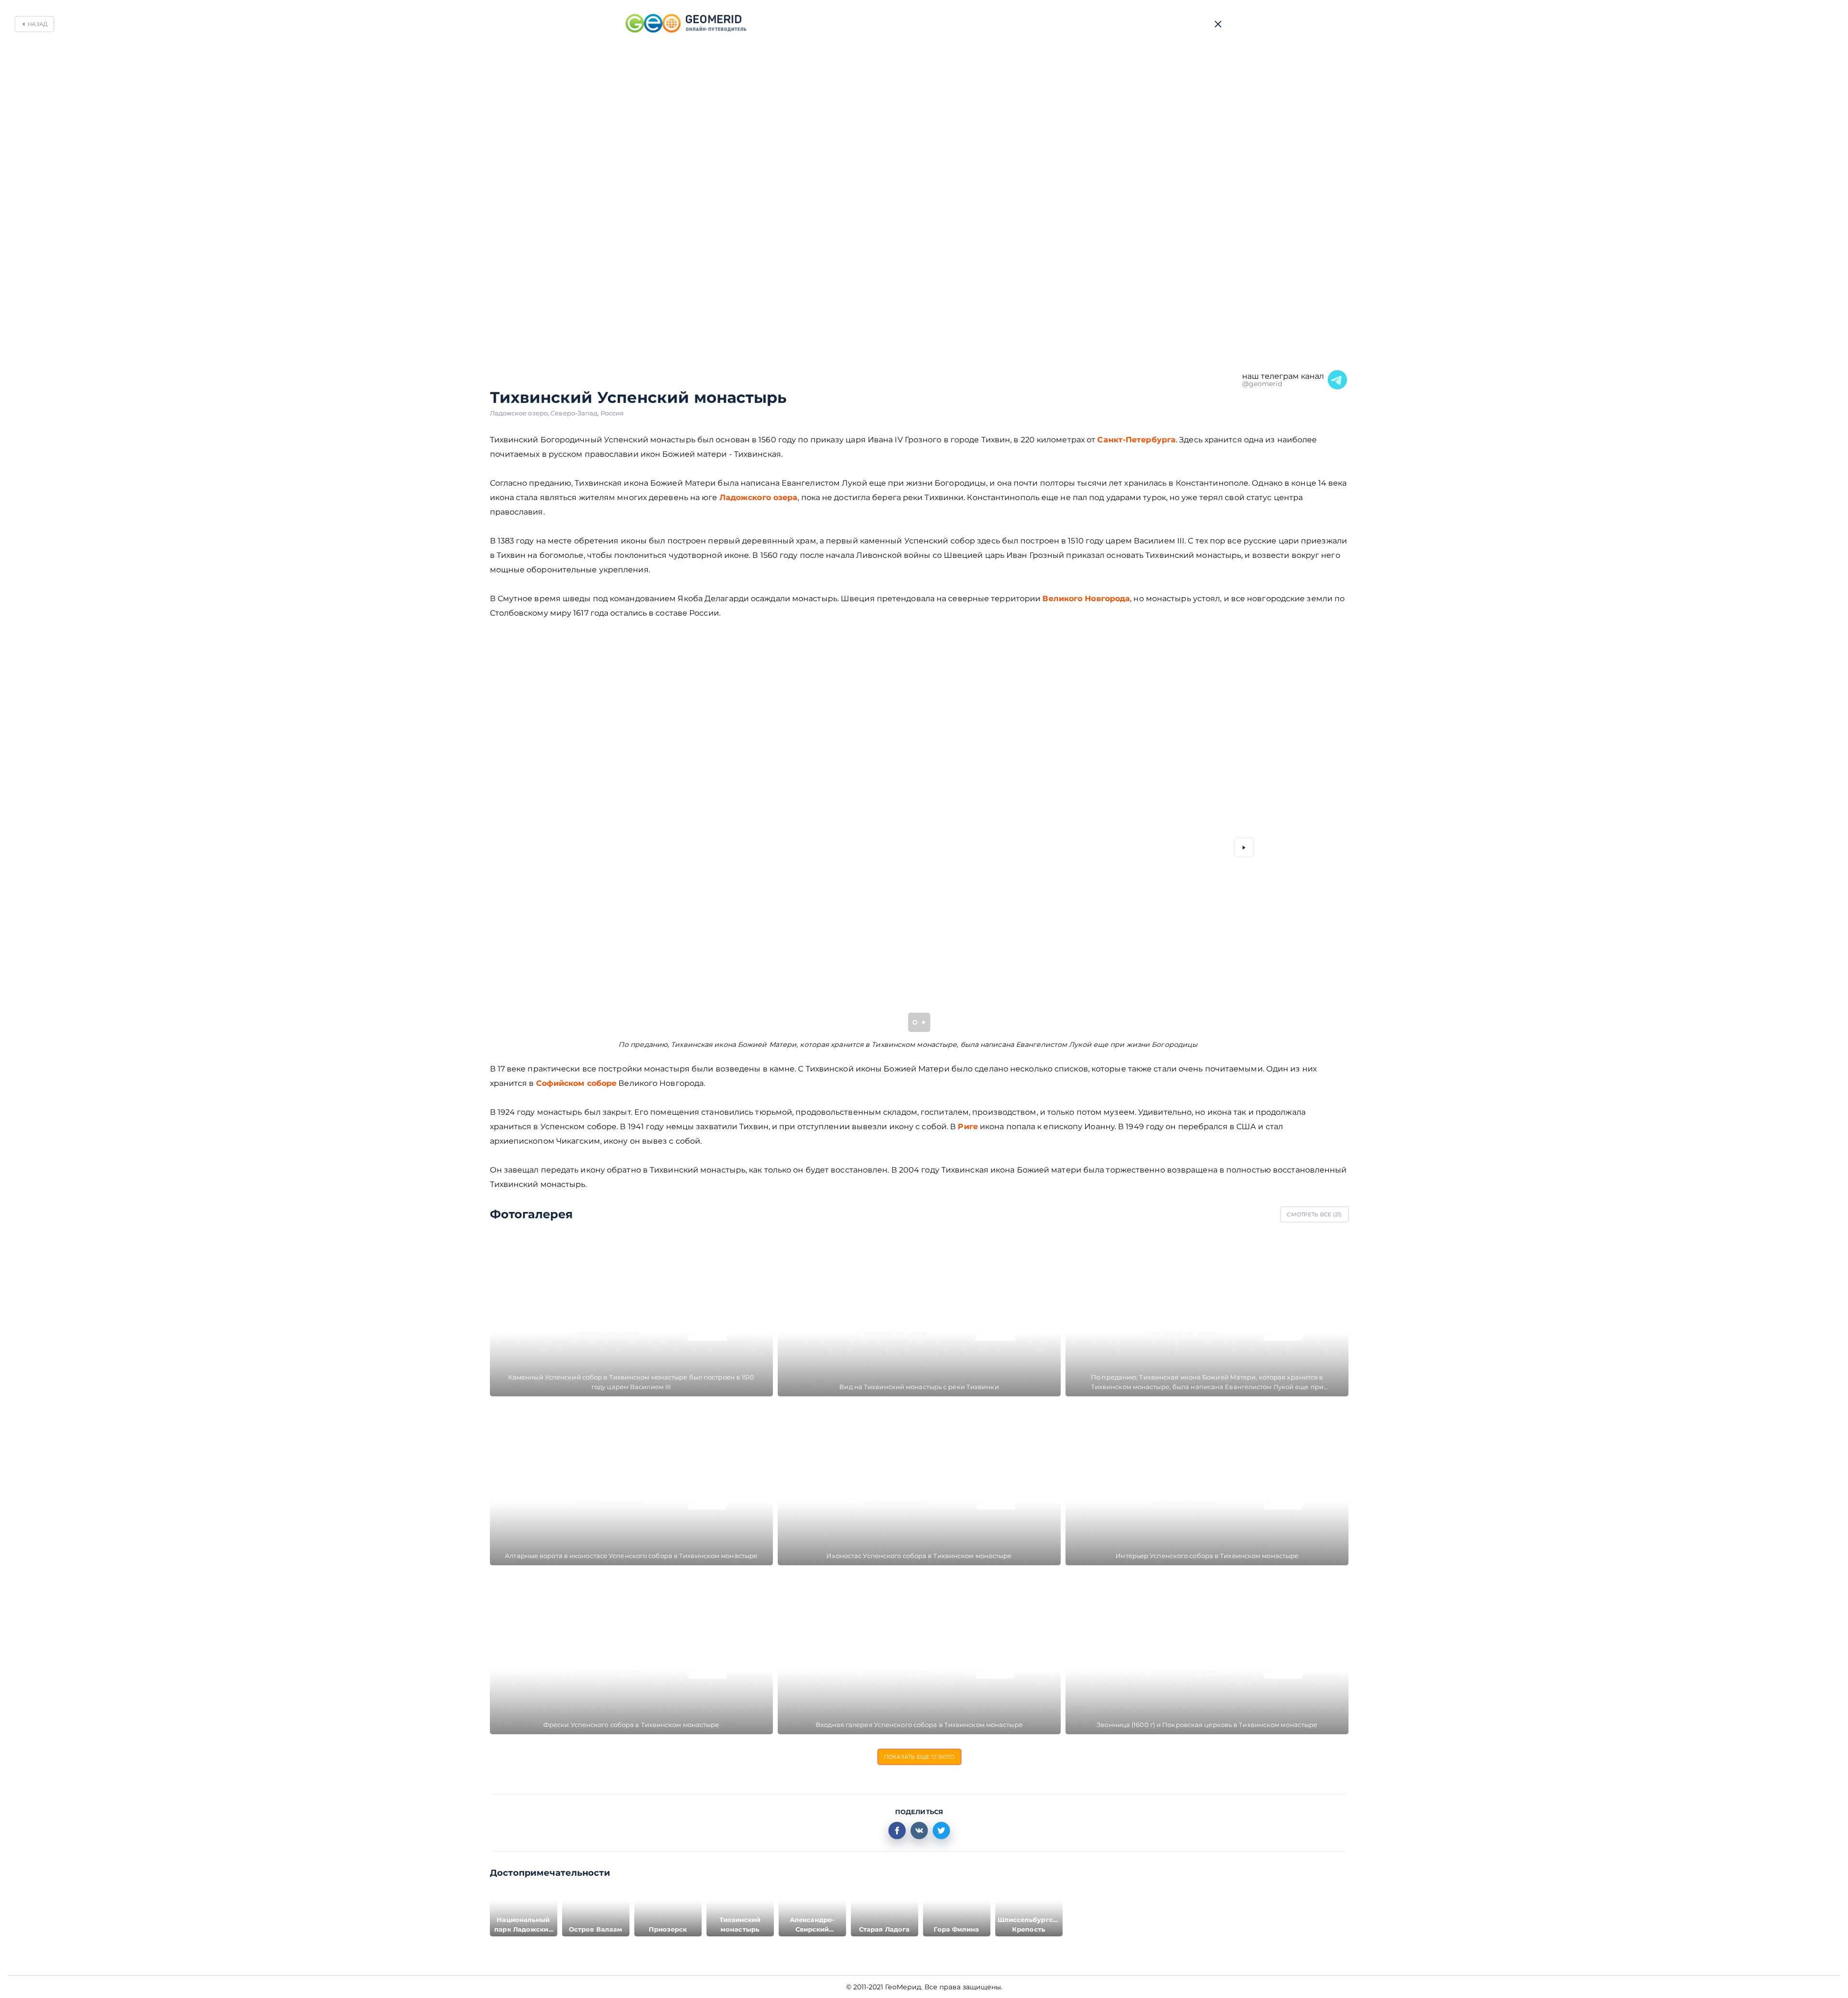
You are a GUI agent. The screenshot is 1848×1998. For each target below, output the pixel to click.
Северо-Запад (575, 413)
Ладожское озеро (520, 413)
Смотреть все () (1314, 1214)
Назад (38, 24)
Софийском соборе (577, 1083)
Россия (612, 413)
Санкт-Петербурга (1136, 440)
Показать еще (919, 1757)
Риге (968, 1127)
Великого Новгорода (1086, 599)
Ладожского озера (759, 497)
